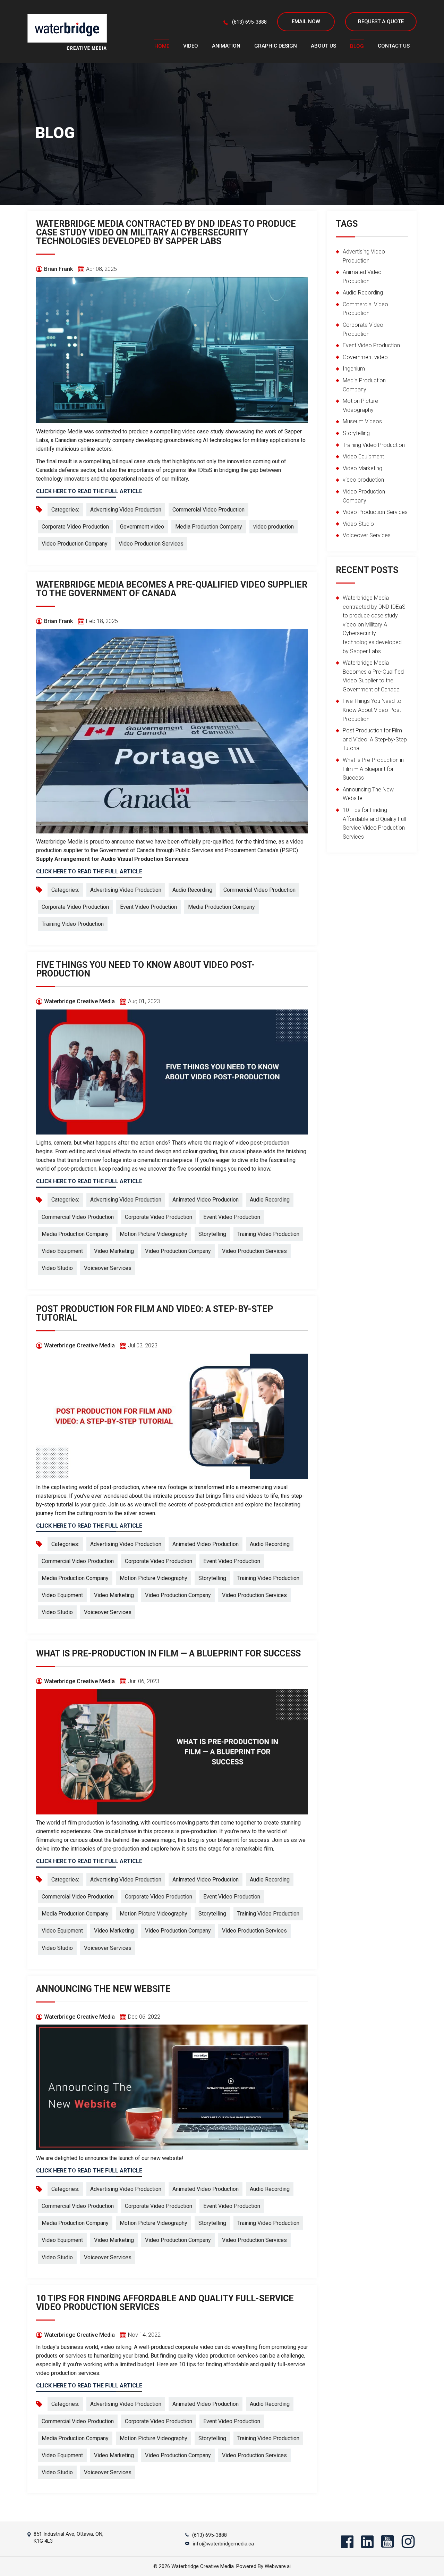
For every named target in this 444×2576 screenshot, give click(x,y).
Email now (306, 22)
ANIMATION (226, 46)
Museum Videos (362, 421)
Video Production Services (151, 544)
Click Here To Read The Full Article (89, 491)
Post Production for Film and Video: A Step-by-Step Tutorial (155, 1313)
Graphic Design (276, 46)
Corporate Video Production (75, 527)
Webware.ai (278, 2566)
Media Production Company (209, 527)
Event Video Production (148, 907)
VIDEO (191, 46)
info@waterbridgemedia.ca (223, 2544)
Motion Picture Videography (153, 1234)
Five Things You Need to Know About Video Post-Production (146, 969)
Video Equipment (62, 1251)
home (162, 46)
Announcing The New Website (103, 1989)
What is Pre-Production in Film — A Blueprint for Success (168, 1653)
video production (274, 527)
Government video (142, 527)
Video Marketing (114, 1251)
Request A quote (381, 22)
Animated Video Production (206, 1200)
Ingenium (354, 369)
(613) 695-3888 (249, 22)
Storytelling (212, 1234)
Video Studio (57, 1268)
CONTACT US (394, 46)
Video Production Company (75, 544)
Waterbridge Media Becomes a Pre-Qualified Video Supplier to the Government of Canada (172, 589)
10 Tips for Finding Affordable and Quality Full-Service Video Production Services (165, 2303)
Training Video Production (73, 924)
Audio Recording (192, 890)
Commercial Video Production (208, 510)
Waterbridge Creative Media (203, 2566)
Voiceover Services (108, 1268)
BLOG (357, 46)
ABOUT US (323, 46)
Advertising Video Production (126, 510)
